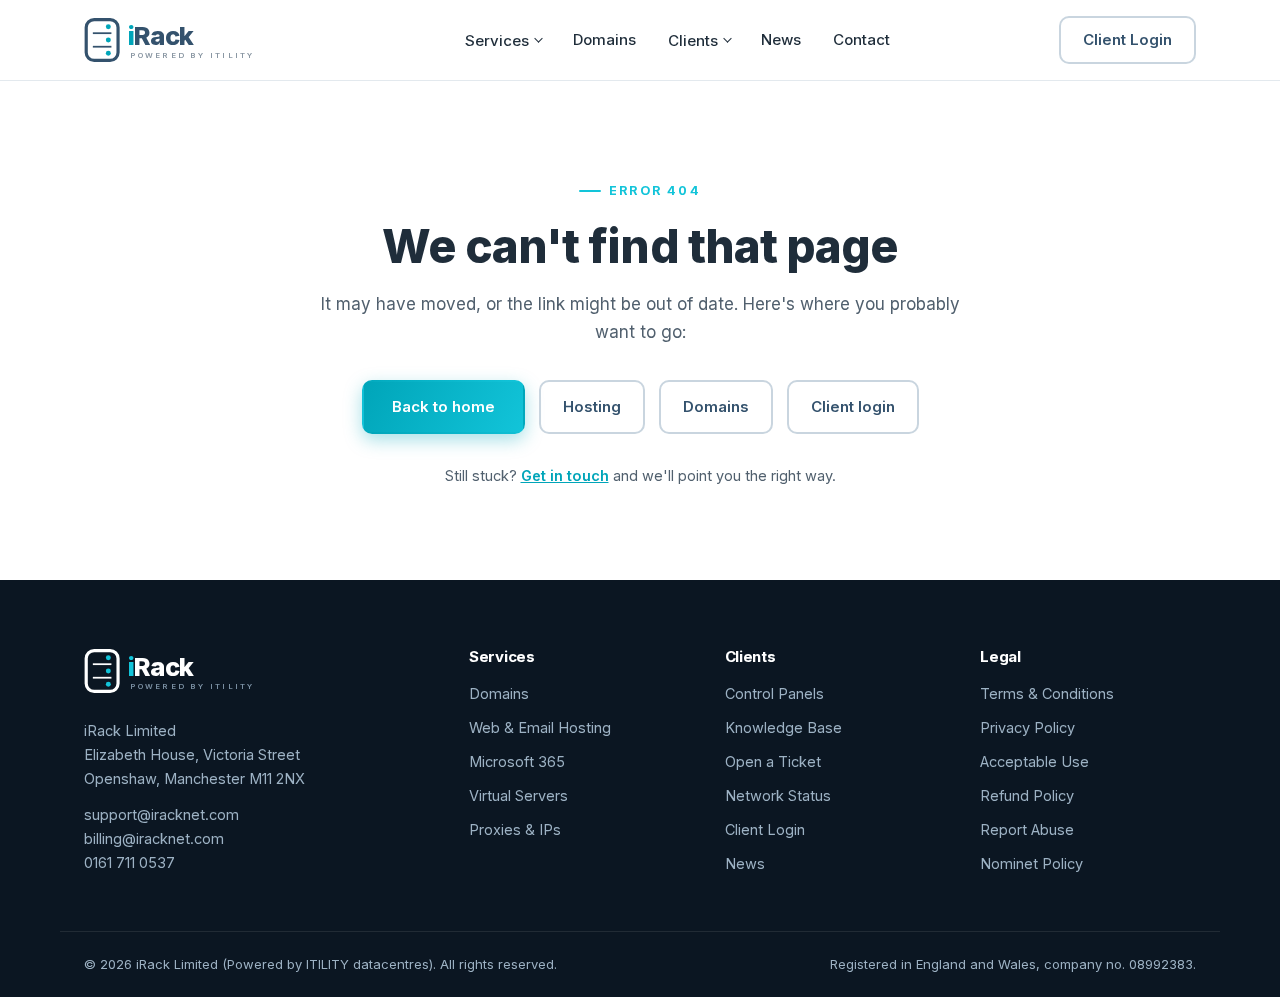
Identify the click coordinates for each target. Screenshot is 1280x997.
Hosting (592, 406)
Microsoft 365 (517, 761)
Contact (861, 39)
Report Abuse (1027, 829)
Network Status (778, 795)
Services (497, 40)
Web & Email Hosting (540, 727)
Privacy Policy (1027, 727)
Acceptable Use (1034, 761)
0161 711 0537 (129, 862)
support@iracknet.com (161, 814)
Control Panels (774, 693)
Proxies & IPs (515, 829)
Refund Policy (1027, 795)
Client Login (1127, 39)
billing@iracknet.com (154, 838)
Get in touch (565, 475)
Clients (693, 40)
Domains (604, 39)
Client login (853, 406)
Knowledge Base (783, 727)
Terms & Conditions (1047, 693)
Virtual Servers (518, 795)
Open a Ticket (773, 761)
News (781, 39)
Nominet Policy (1031, 863)
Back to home (443, 406)
